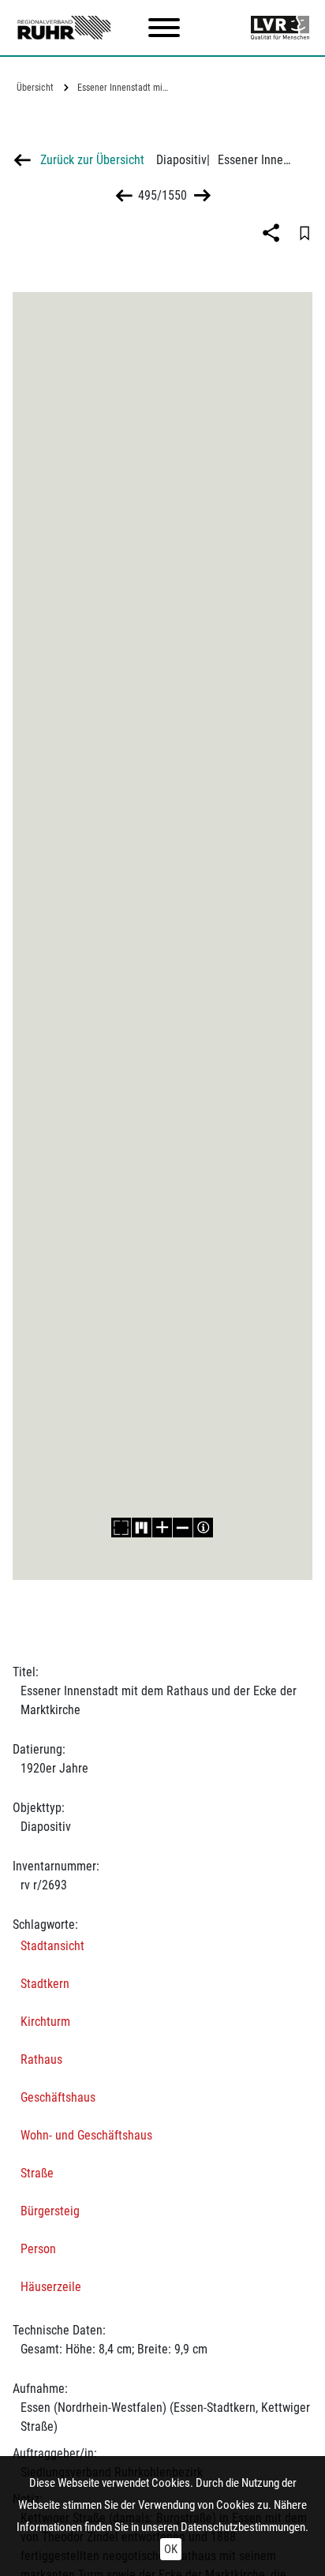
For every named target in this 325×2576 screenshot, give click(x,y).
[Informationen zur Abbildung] (204, 1528)
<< (124, 195)
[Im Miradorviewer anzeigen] (142, 1528)
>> (201, 195)
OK (171, 2549)
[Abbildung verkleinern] (183, 1528)
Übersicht (35, 88)
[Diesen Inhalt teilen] (273, 233)
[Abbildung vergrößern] (162, 1528)
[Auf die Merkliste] (304, 233)
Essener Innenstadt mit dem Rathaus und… (125, 88)
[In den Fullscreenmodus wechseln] (121, 1528)
